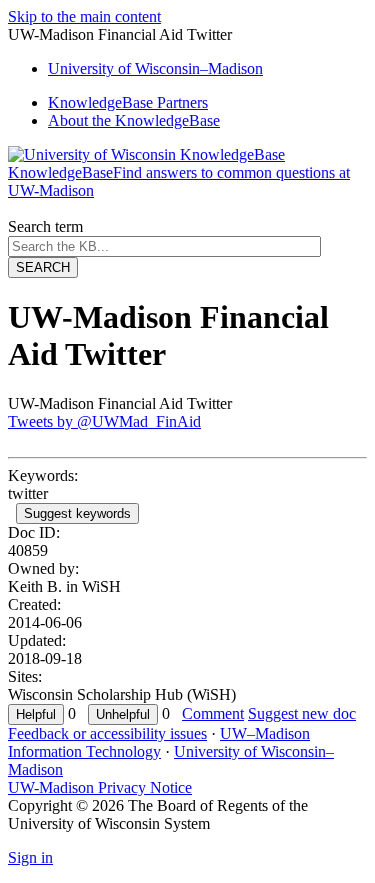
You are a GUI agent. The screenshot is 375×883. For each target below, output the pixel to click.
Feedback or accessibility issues (107, 733)
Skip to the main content (84, 16)
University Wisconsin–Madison (155, 68)
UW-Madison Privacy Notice (100, 787)
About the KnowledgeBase (134, 120)
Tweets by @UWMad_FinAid (104, 421)
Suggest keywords (77, 513)
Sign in (30, 857)
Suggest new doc (302, 713)
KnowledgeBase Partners (128, 102)
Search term (45, 226)
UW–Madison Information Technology (159, 742)
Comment (213, 713)
